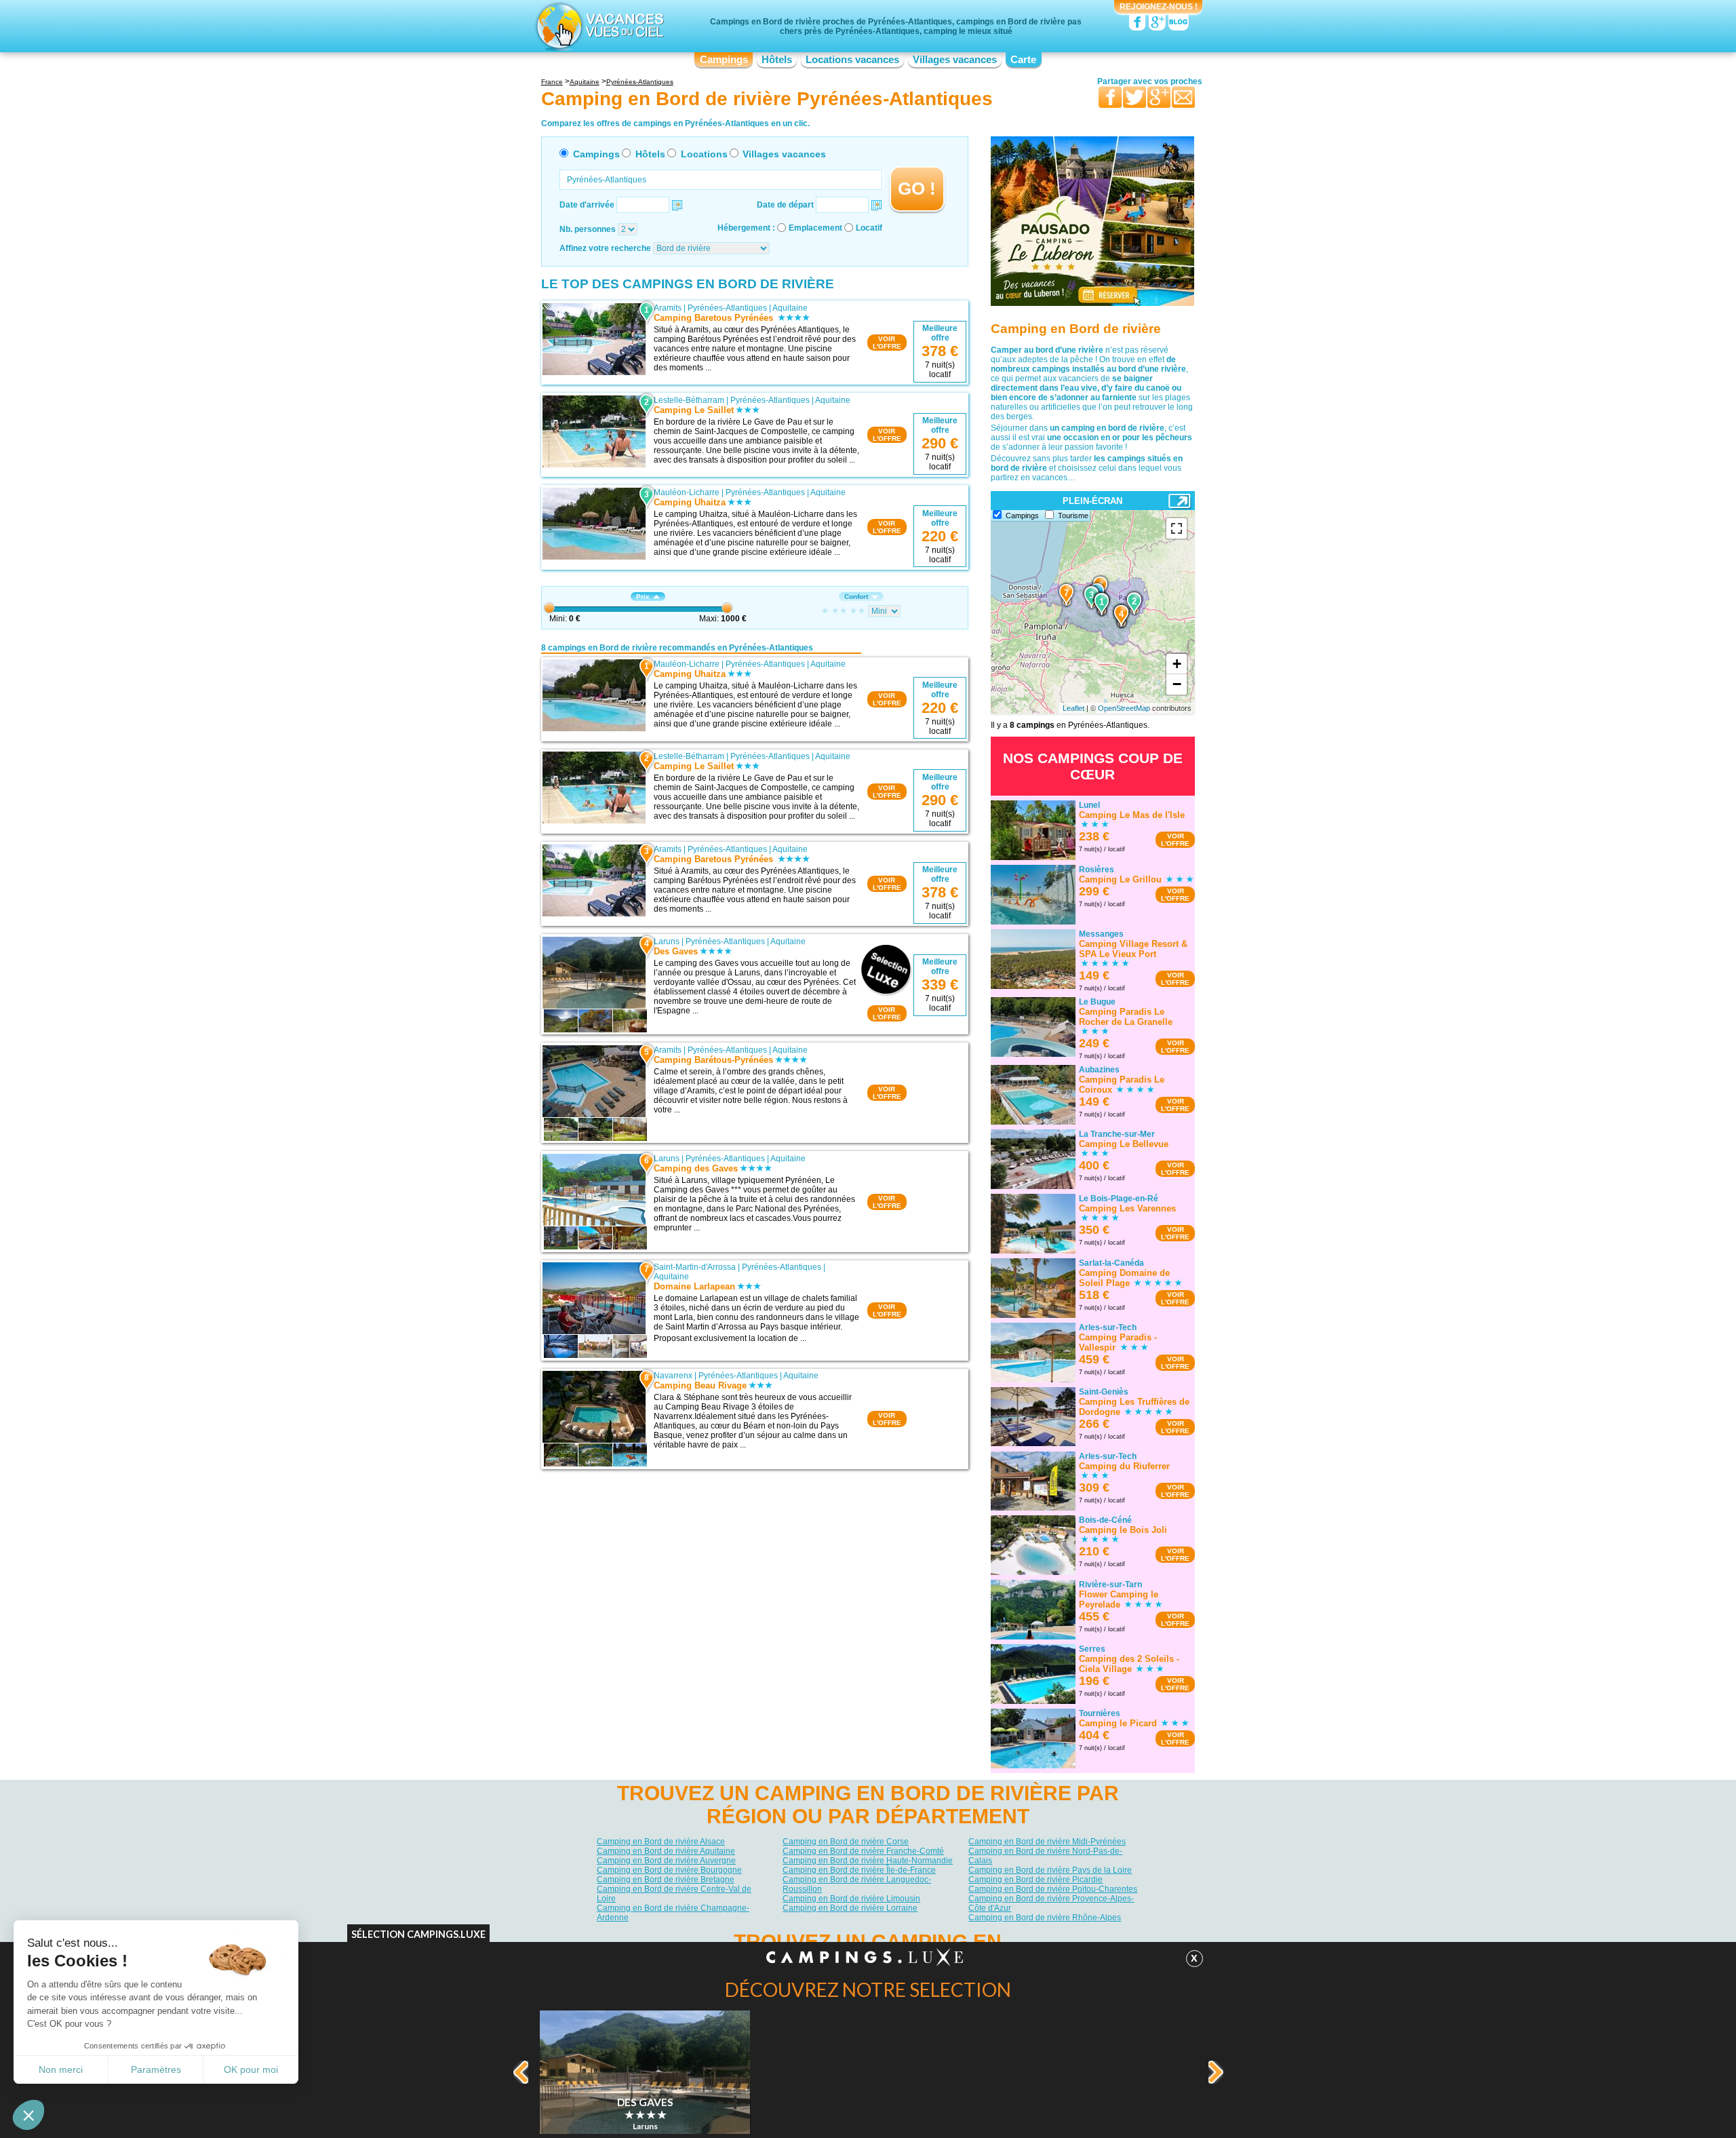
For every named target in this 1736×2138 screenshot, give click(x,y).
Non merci (61, 2069)
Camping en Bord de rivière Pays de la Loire (1050, 1870)
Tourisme (1073, 516)
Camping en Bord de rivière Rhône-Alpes (1045, 1918)
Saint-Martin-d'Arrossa (695, 1267)
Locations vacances (852, 60)
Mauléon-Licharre (687, 492)
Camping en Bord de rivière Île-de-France (859, 1870)
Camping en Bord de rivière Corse (846, 1842)
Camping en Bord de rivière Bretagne (666, 1880)
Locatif (869, 228)
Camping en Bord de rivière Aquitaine (666, 1851)
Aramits (668, 308)
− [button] (1177, 684)
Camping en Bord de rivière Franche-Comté (863, 1851)
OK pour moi (251, 2069)
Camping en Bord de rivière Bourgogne (669, 1870)
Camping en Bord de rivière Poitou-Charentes (1053, 1889)
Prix (643, 597)
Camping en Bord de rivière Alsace (661, 1842)
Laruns (667, 941)
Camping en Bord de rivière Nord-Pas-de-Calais (1045, 1856)
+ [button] (1177, 664)
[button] (28, 2115)
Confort (856, 597)
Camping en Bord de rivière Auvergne (666, 1861)
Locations (704, 154)
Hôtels (777, 60)
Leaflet (1073, 708)
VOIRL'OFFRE (887, 343)
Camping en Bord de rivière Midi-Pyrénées (1047, 1842)
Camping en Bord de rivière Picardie (1035, 1880)
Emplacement (815, 228)
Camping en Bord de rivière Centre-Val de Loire (674, 1894)
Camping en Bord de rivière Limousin (851, 1899)
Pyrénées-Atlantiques (727, 308)
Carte (1023, 60)
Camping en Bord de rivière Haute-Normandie (868, 1861)
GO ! (917, 189)
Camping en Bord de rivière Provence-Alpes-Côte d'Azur (1051, 1903)
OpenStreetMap (1124, 708)
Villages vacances (955, 60)
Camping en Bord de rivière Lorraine (850, 1908)
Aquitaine (790, 308)
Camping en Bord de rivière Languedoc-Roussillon (857, 1884)
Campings (724, 60)
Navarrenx (673, 1376)
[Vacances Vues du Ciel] (598, 26)
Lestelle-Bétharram (689, 400)
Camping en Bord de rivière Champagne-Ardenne (673, 1913)
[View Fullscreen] (1177, 528)
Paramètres (156, 2069)
